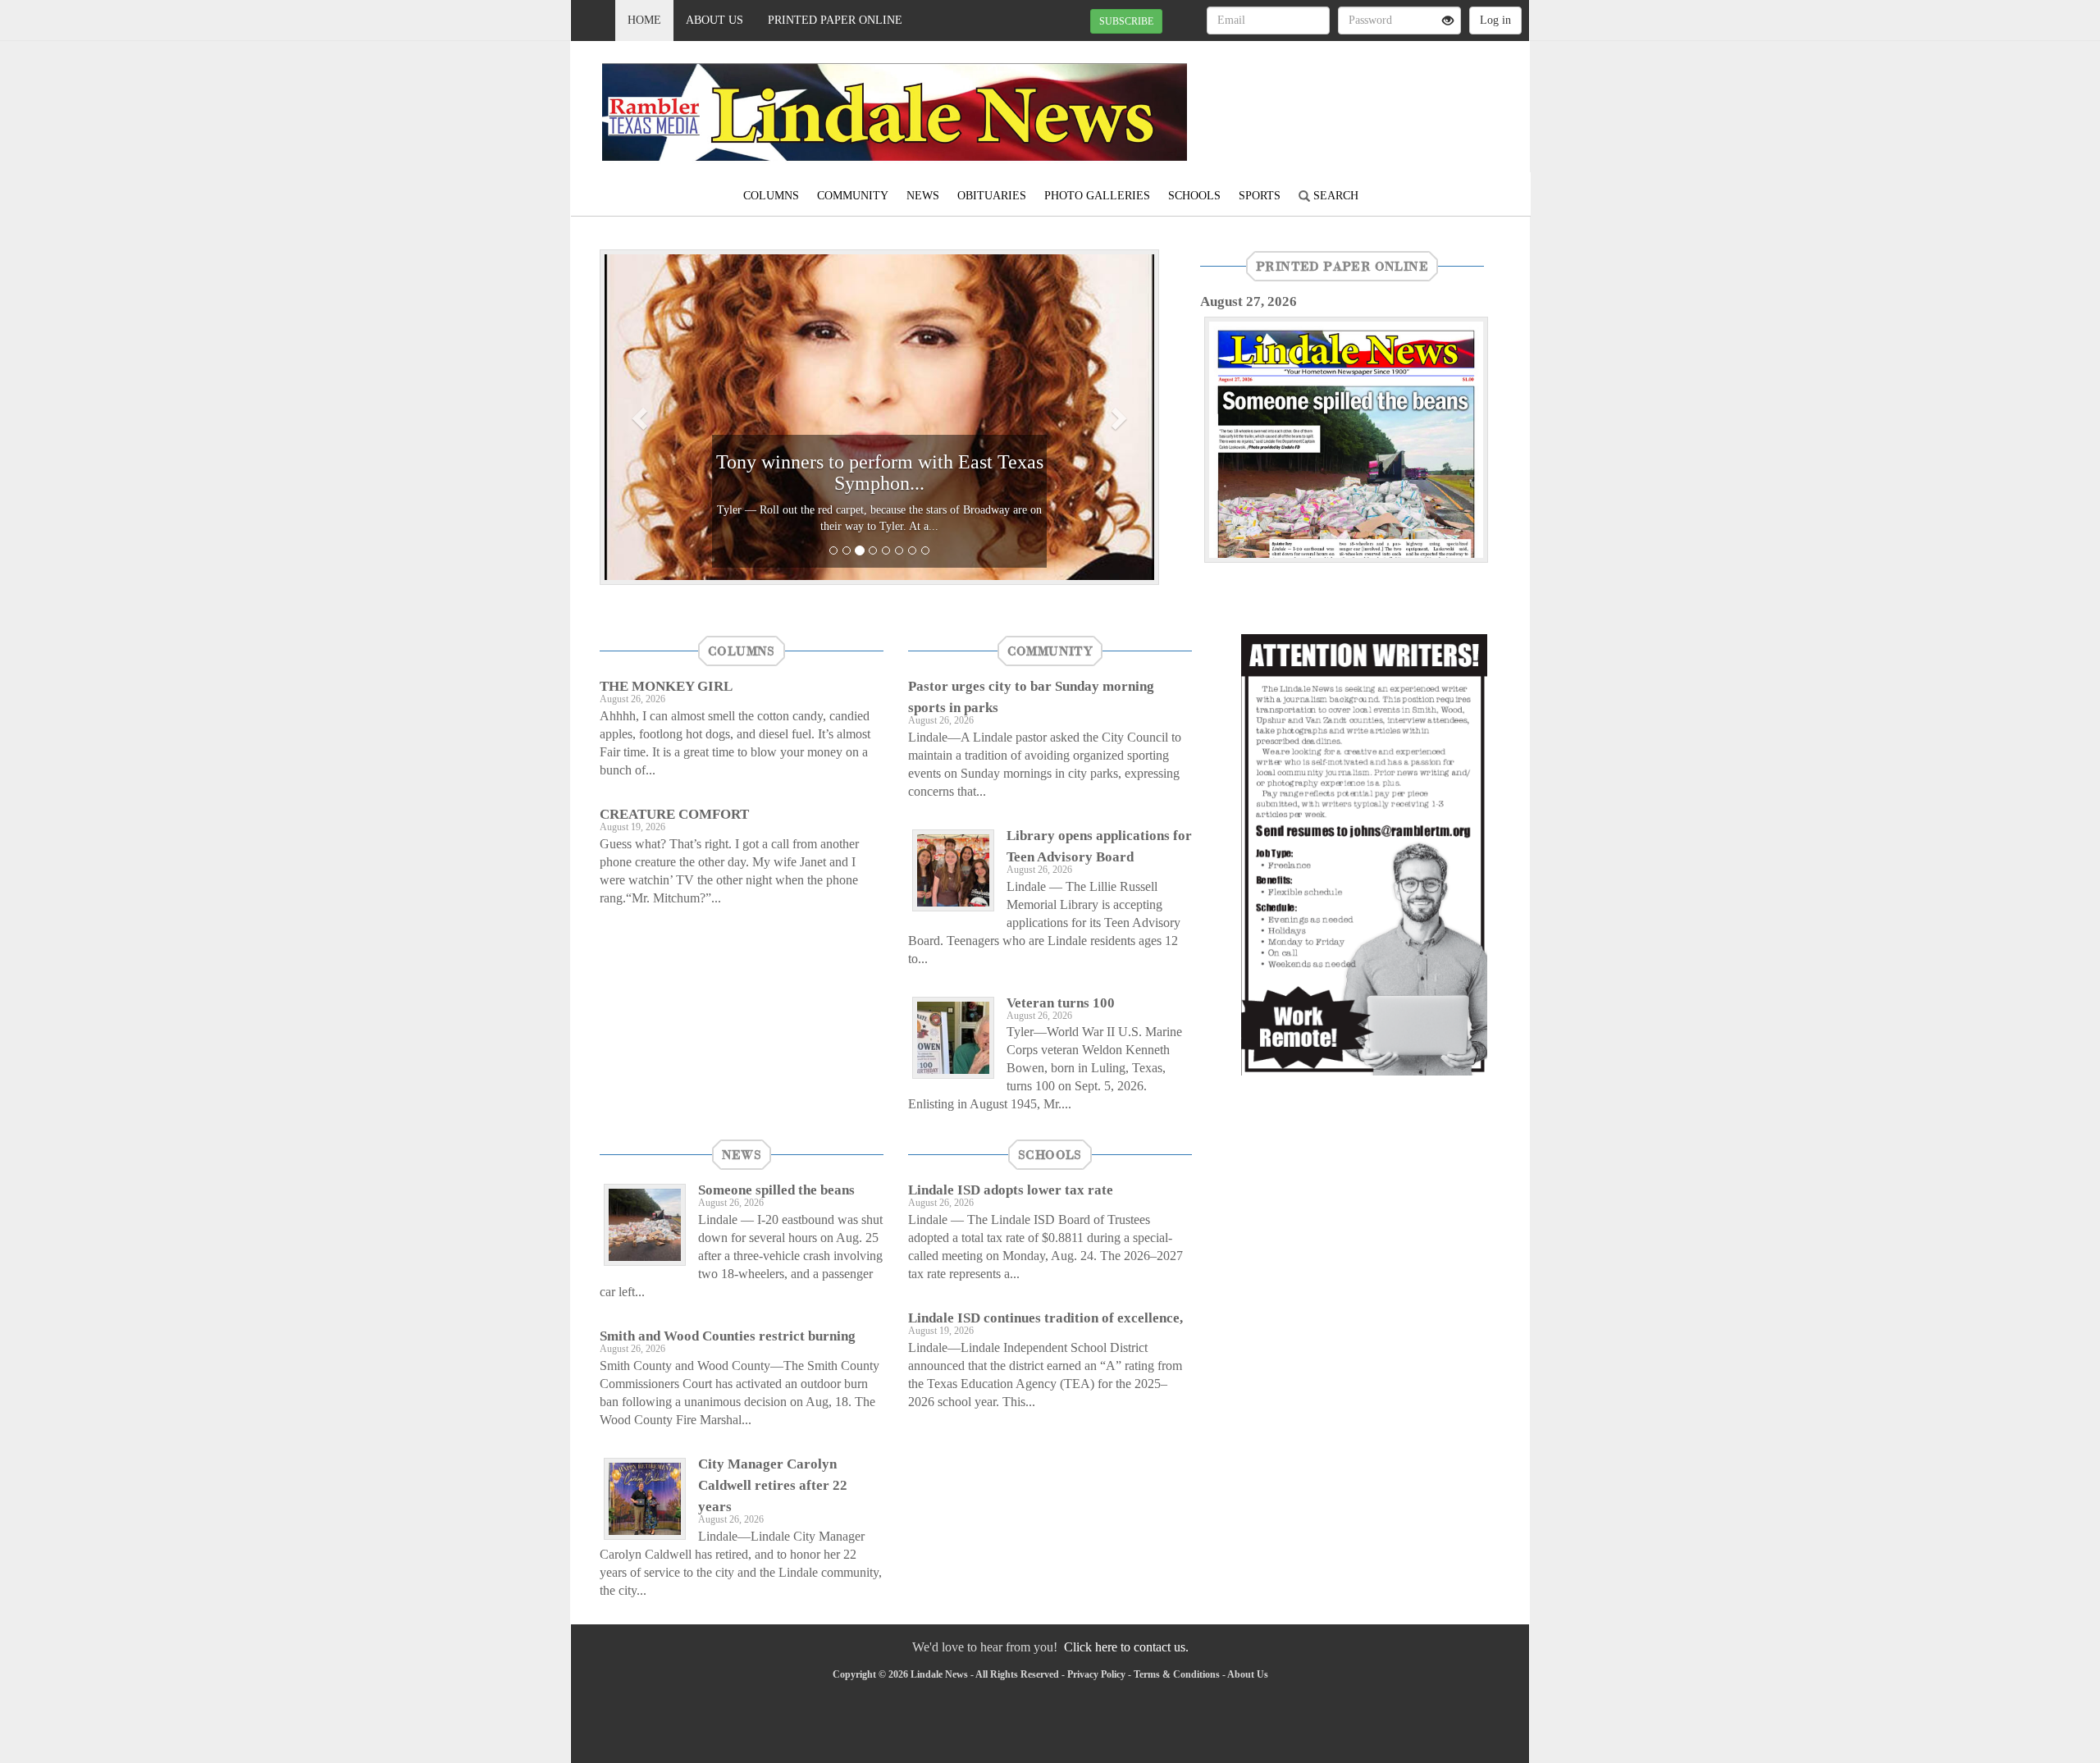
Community (853, 196)
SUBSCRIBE (1126, 21)
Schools (1194, 196)
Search (1334, 196)
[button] (641, 417)
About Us (714, 20)
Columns (771, 196)
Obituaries (992, 196)
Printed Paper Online (835, 20)
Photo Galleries (1097, 196)
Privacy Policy (1096, 1674)
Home (644, 20)
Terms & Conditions (1177, 1674)
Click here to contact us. (1126, 1647)
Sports (1260, 196)
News (923, 196)
